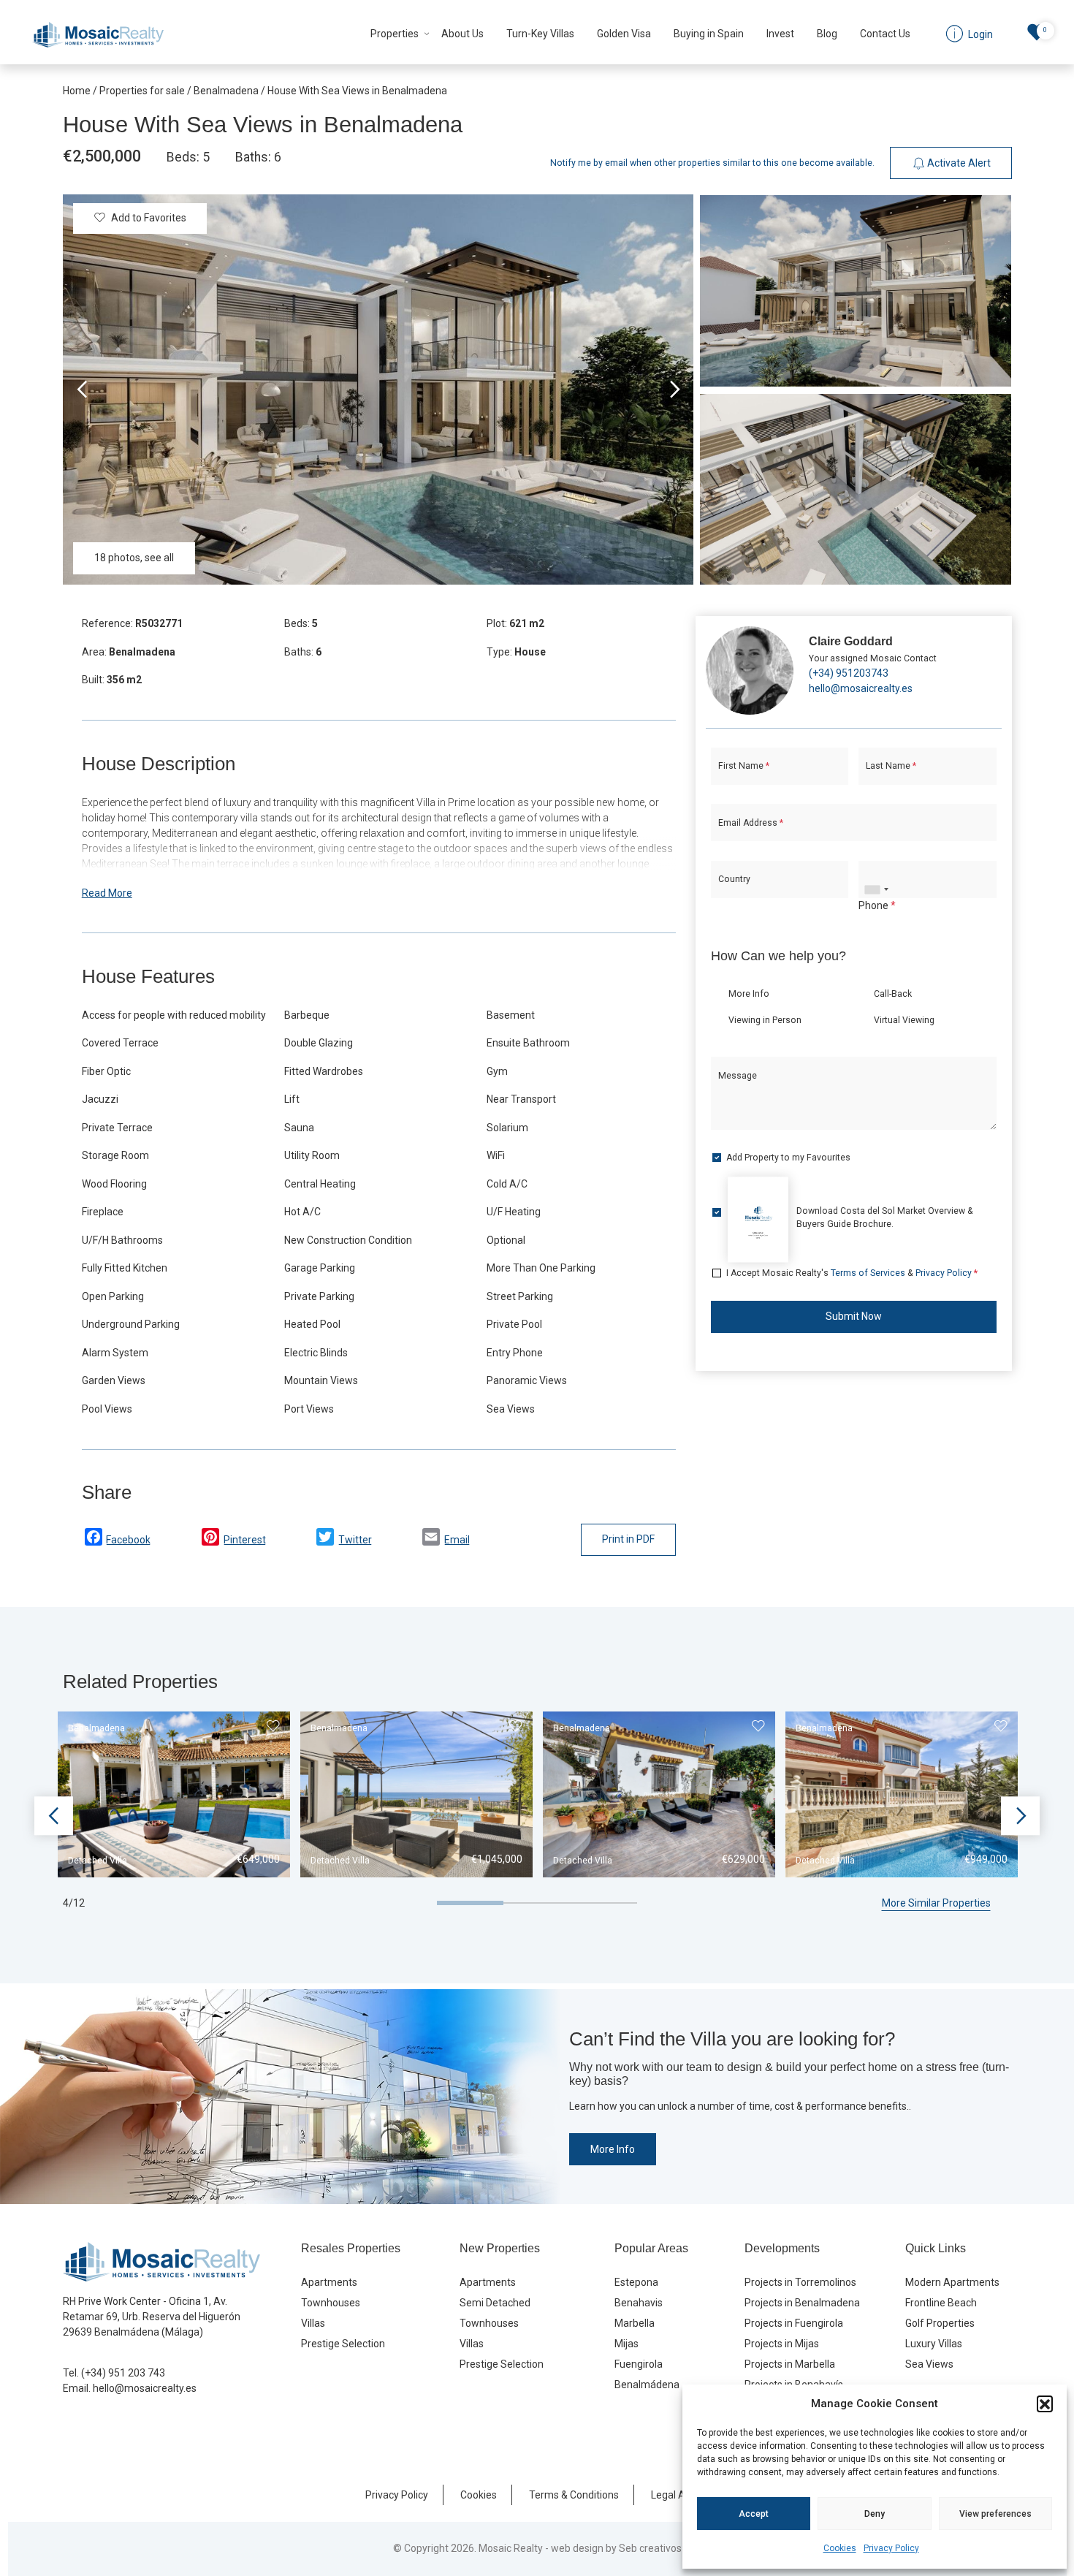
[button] (1045, 2404)
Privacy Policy (891, 2548)
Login (489, 1425)
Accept (754, 2514)
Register (578, 1425)
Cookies (840, 2548)
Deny (875, 2514)
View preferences (995, 2514)
